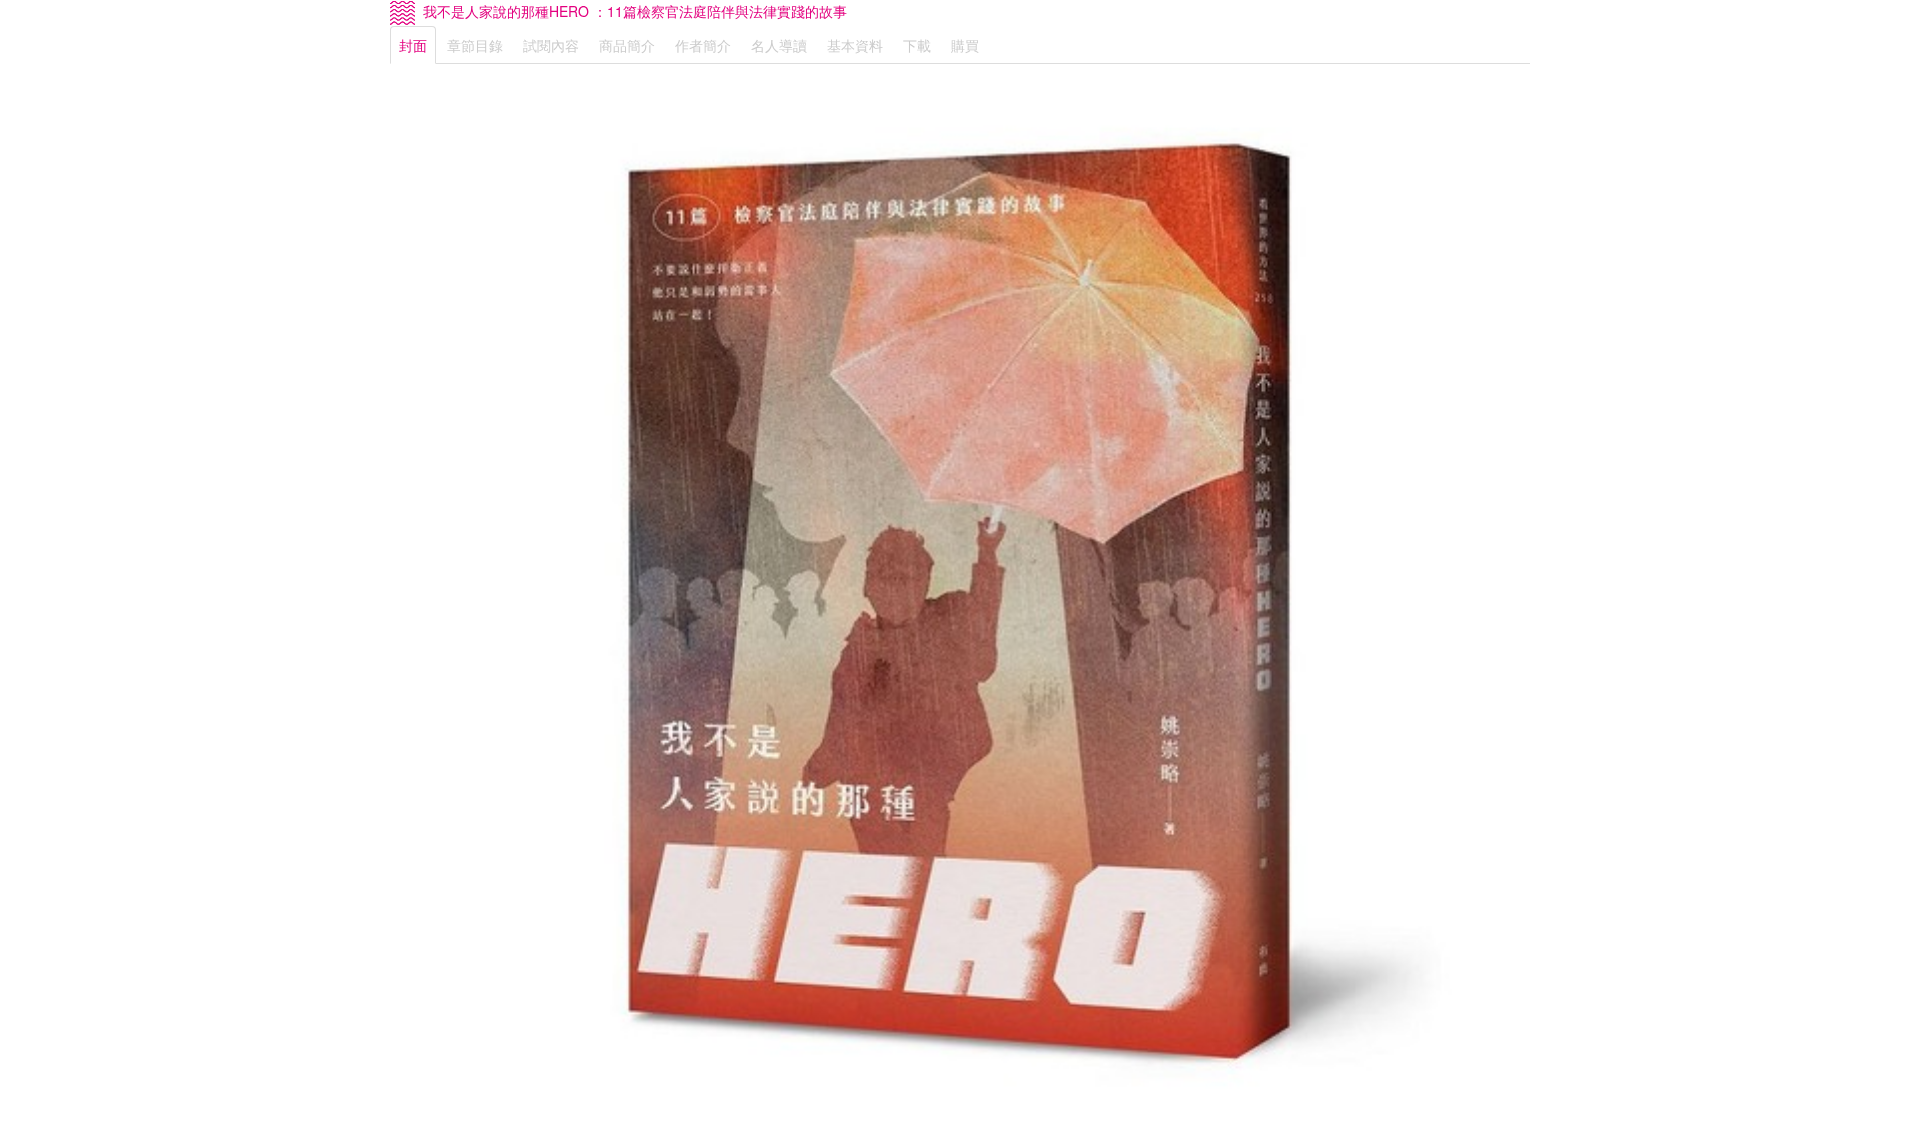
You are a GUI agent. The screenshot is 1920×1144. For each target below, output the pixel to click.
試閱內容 (551, 45)
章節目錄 (475, 45)
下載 (917, 45)
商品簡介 (627, 45)
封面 (413, 45)
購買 (965, 45)
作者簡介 (703, 45)
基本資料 (855, 45)
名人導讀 (779, 45)
